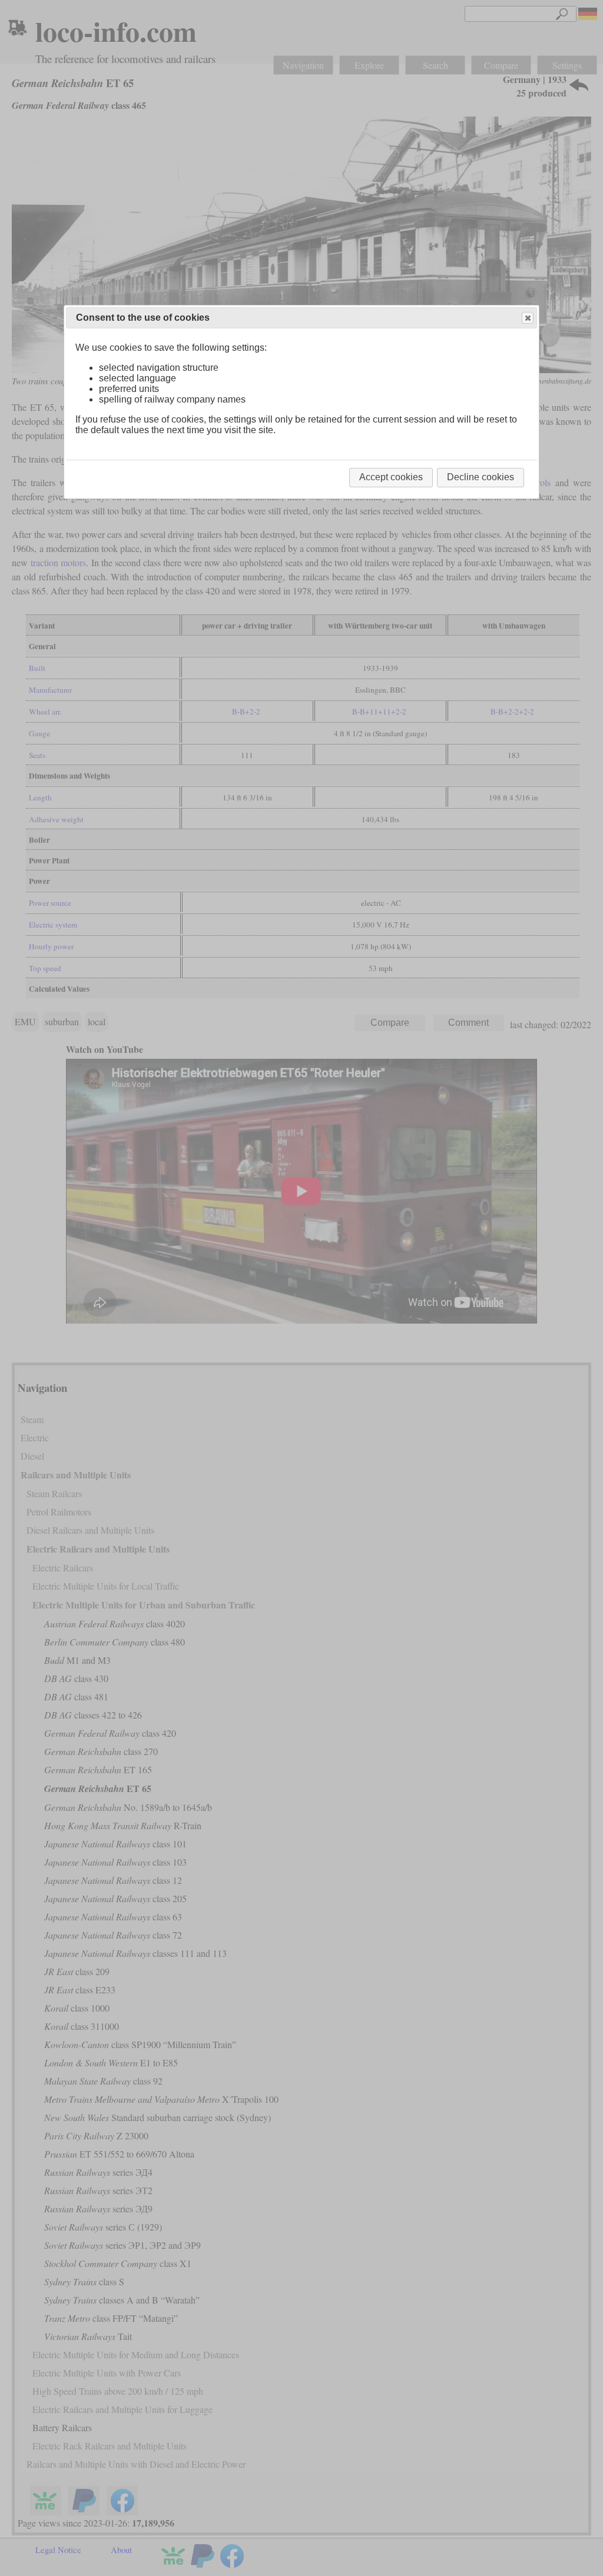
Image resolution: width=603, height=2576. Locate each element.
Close (528, 318)
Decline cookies (481, 477)
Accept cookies (391, 477)
